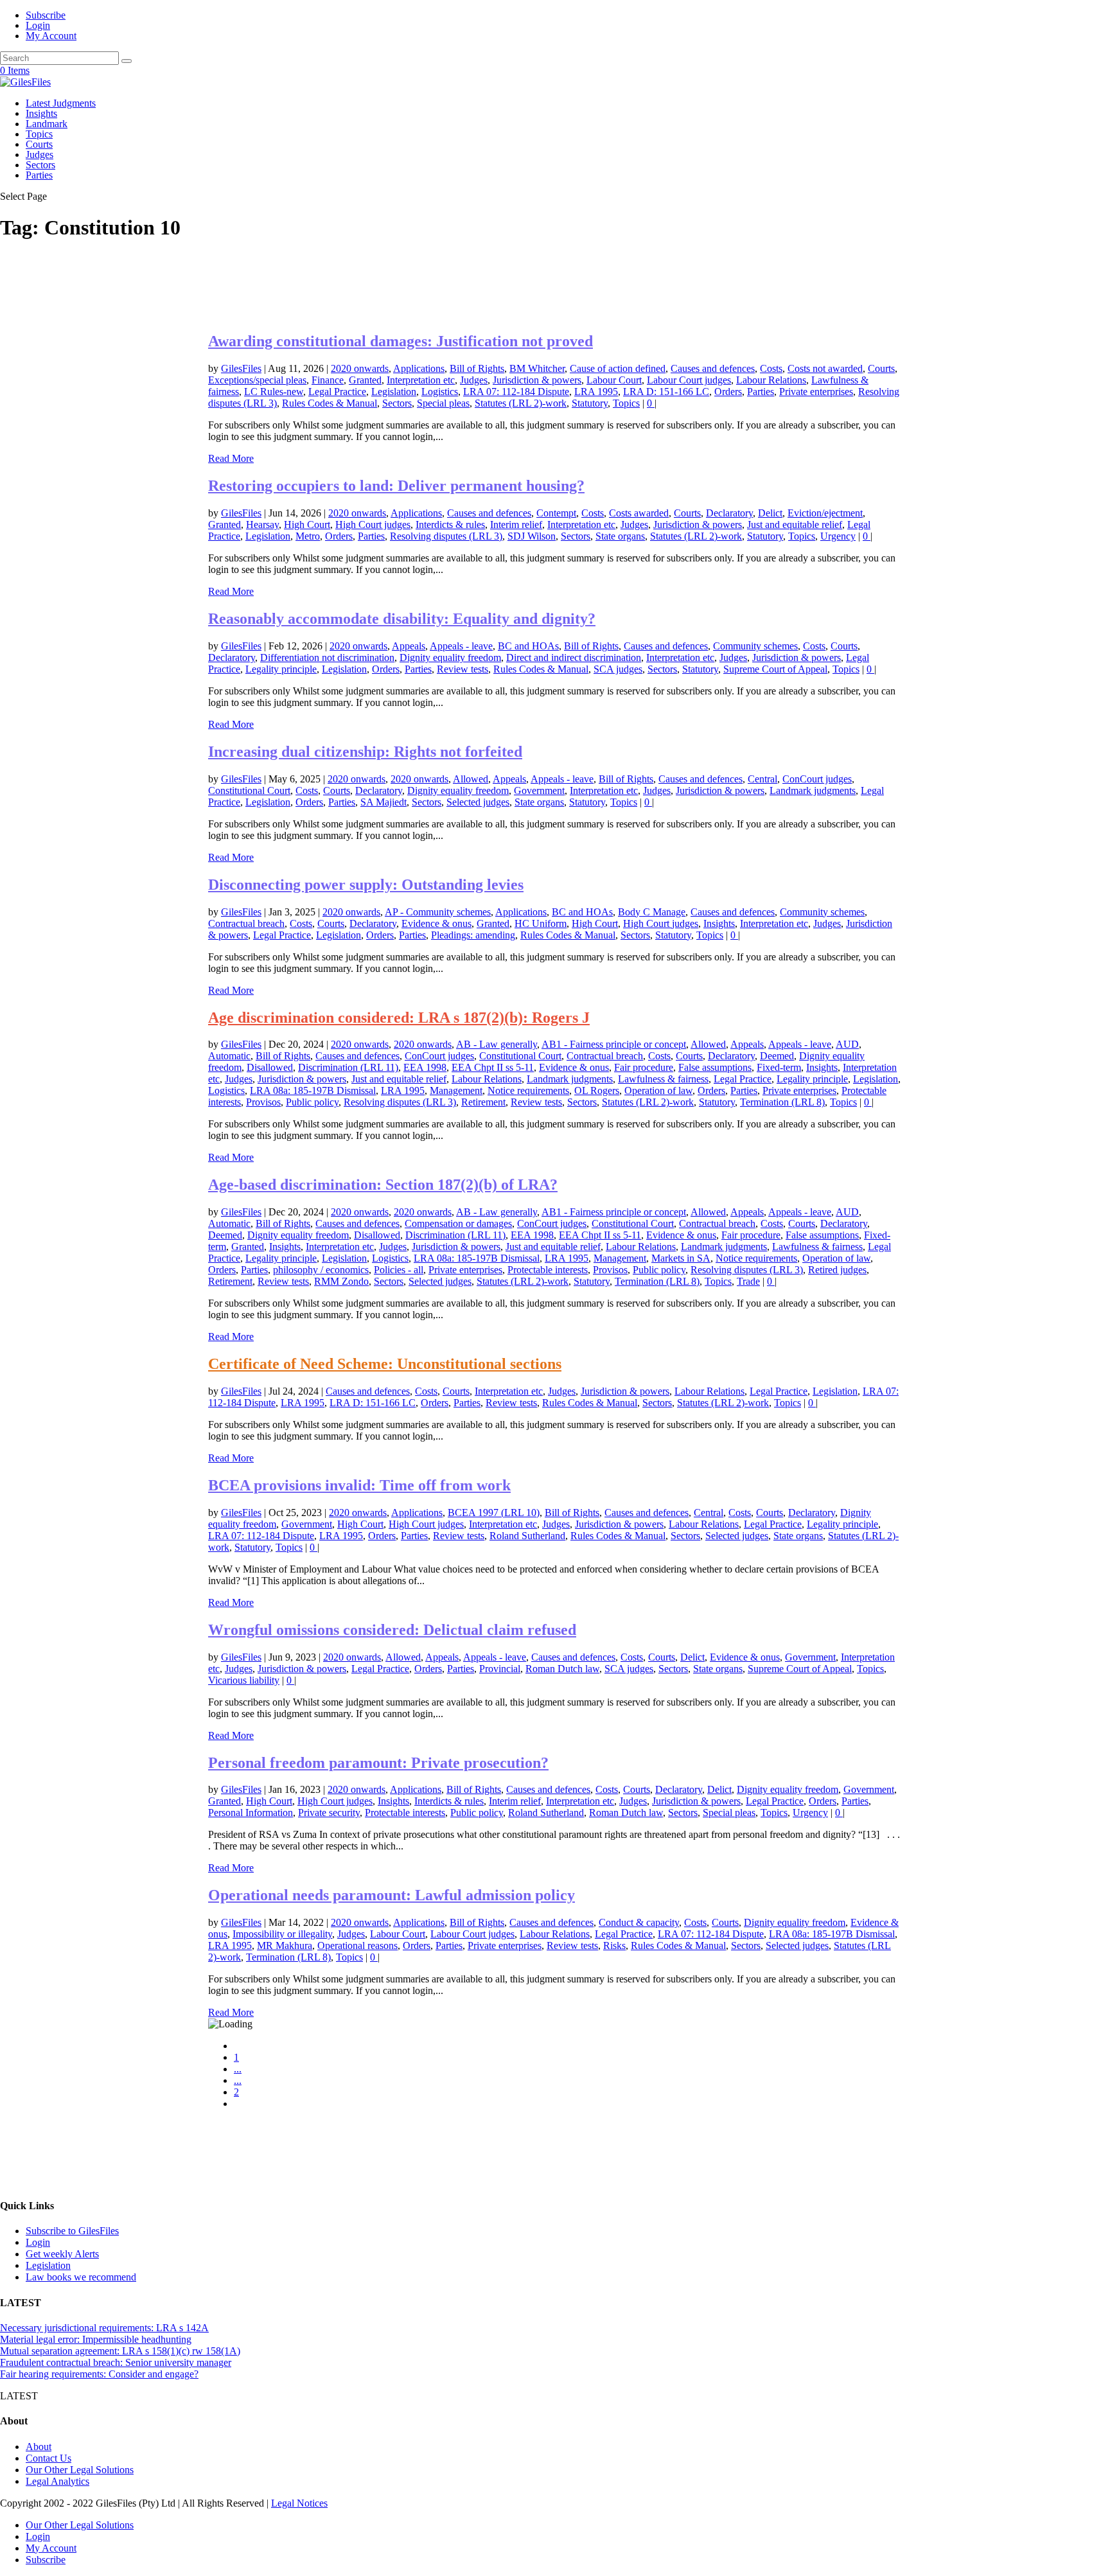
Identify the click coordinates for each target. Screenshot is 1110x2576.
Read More (231, 458)
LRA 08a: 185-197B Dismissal (313, 1090)
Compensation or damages (458, 1223)
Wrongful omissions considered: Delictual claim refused (392, 1630)
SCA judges (618, 669)
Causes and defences (713, 368)
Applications (419, 368)
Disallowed (270, 1067)
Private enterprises (816, 392)
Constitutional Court (249, 790)
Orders (728, 392)
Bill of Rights (477, 368)
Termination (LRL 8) (782, 1102)
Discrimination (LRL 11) (348, 1067)
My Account (51, 36)
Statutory (590, 403)
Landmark (47, 124)
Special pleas (443, 403)
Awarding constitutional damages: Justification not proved (401, 341)
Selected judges (478, 802)
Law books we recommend (81, 2277)
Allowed (471, 779)
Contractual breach (246, 923)
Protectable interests (548, 1270)
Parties (39, 175)
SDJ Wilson (532, 536)
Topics (39, 134)
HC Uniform (541, 923)
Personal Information (251, 1813)
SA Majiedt (383, 802)
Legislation (394, 392)
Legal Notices (299, 2503)
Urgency (838, 536)
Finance (328, 380)
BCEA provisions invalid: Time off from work (359, 1485)
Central (762, 779)
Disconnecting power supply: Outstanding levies (366, 885)
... (238, 2069)
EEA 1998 (425, 1067)
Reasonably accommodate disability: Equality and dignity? (402, 619)
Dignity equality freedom (450, 657)
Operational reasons (357, 1945)
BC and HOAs (528, 646)
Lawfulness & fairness (663, 1079)
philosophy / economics (321, 1270)
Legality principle (281, 669)
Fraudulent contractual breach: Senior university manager (116, 2362)
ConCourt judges (817, 779)
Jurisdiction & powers (537, 380)
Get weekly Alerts (62, 2254)
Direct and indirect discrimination (574, 657)
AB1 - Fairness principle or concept (614, 1044)
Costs (771, 368)
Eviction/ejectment (825, 513)
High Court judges (373, 525)
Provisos (263, 1102)
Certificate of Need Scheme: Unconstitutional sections (385, 1364)
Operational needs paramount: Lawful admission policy (392, 1895)
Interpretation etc (421, 380)
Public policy (312, 1102)
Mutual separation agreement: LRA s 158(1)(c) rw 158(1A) (120, 2351)
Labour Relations (771, 380)
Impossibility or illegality (282, 1934)
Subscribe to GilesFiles (72, 2231)
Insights (41, 113)
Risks (614, 1945)
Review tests (463, 669)
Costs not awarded (825, 368)
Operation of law (658, 1090)
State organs (620, 536)
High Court (307, 525)
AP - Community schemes (438, 912)
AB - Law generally (497, 1044)
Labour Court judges (689, 380)
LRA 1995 (596, 392)
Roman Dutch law (562, 1669)
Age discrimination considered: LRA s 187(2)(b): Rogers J (399, 1018)
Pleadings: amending (473, 935)
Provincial (500, 1669)
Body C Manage (652, 912)
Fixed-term (779, 1067)
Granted (365, 380)
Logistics (440, 392)
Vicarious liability (244, 1680)
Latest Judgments (61, 103)
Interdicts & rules (450, 525)
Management (456, 1090)
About (39, 2447)
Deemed (777, 1056)
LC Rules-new (274, 392)
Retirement (483, 1102)
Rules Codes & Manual (330, 403)
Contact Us (48, 2458)
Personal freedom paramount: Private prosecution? (378, 1763)
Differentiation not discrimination (327, 657)
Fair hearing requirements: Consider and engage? (99, 2374)
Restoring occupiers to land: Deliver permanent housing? (396, 486)
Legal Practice (337, 392)
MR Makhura (285, 1945)
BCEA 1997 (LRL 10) (494, 1513)
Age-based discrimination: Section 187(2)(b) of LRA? (383, 1185)
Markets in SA (681, 1258)
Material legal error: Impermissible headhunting (96, 2339)
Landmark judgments (813, 790)
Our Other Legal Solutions (80, 2470)
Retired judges (837, 1270)
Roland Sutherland (527, 1536)
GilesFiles (241, 368)
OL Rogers (597, 1090)
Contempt (556, 513)
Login (38, 25)
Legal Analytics (57, 2481)
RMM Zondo (341, 1281)
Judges (40, 154)
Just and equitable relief (795, 525)
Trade (748, 1281)
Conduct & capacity (639, 1922)
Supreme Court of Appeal (775, 669)
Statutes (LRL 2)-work (521, 403)
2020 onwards (360, 368)
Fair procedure (644, 1067)
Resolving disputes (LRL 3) (446, 536)
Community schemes (755, 646)
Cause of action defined (618, 368)
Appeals (409, 646)
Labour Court (614, 380)
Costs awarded (639, 513)
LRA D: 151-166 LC (666, 392)
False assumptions (715, 1067)
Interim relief (516, 525)
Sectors (40, 165)
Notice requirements (528, 1090)
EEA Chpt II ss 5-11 (493, 1067)
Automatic (229, 1056)
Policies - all (399, 1270)
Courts (39, 144)
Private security (329, 1813)
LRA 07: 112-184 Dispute (516, 392)
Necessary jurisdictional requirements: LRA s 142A (104, 2328)
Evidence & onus (436, 923)
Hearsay (262, 525)
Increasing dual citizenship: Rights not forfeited (365, 752)
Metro (308, 536)
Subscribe (46, 15)
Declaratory (729, 513)
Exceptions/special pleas (257, 380)
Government (539, 790)
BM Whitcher (537, 368)
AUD (847, 1044)
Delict (770, 513)
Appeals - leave (461, 646)
